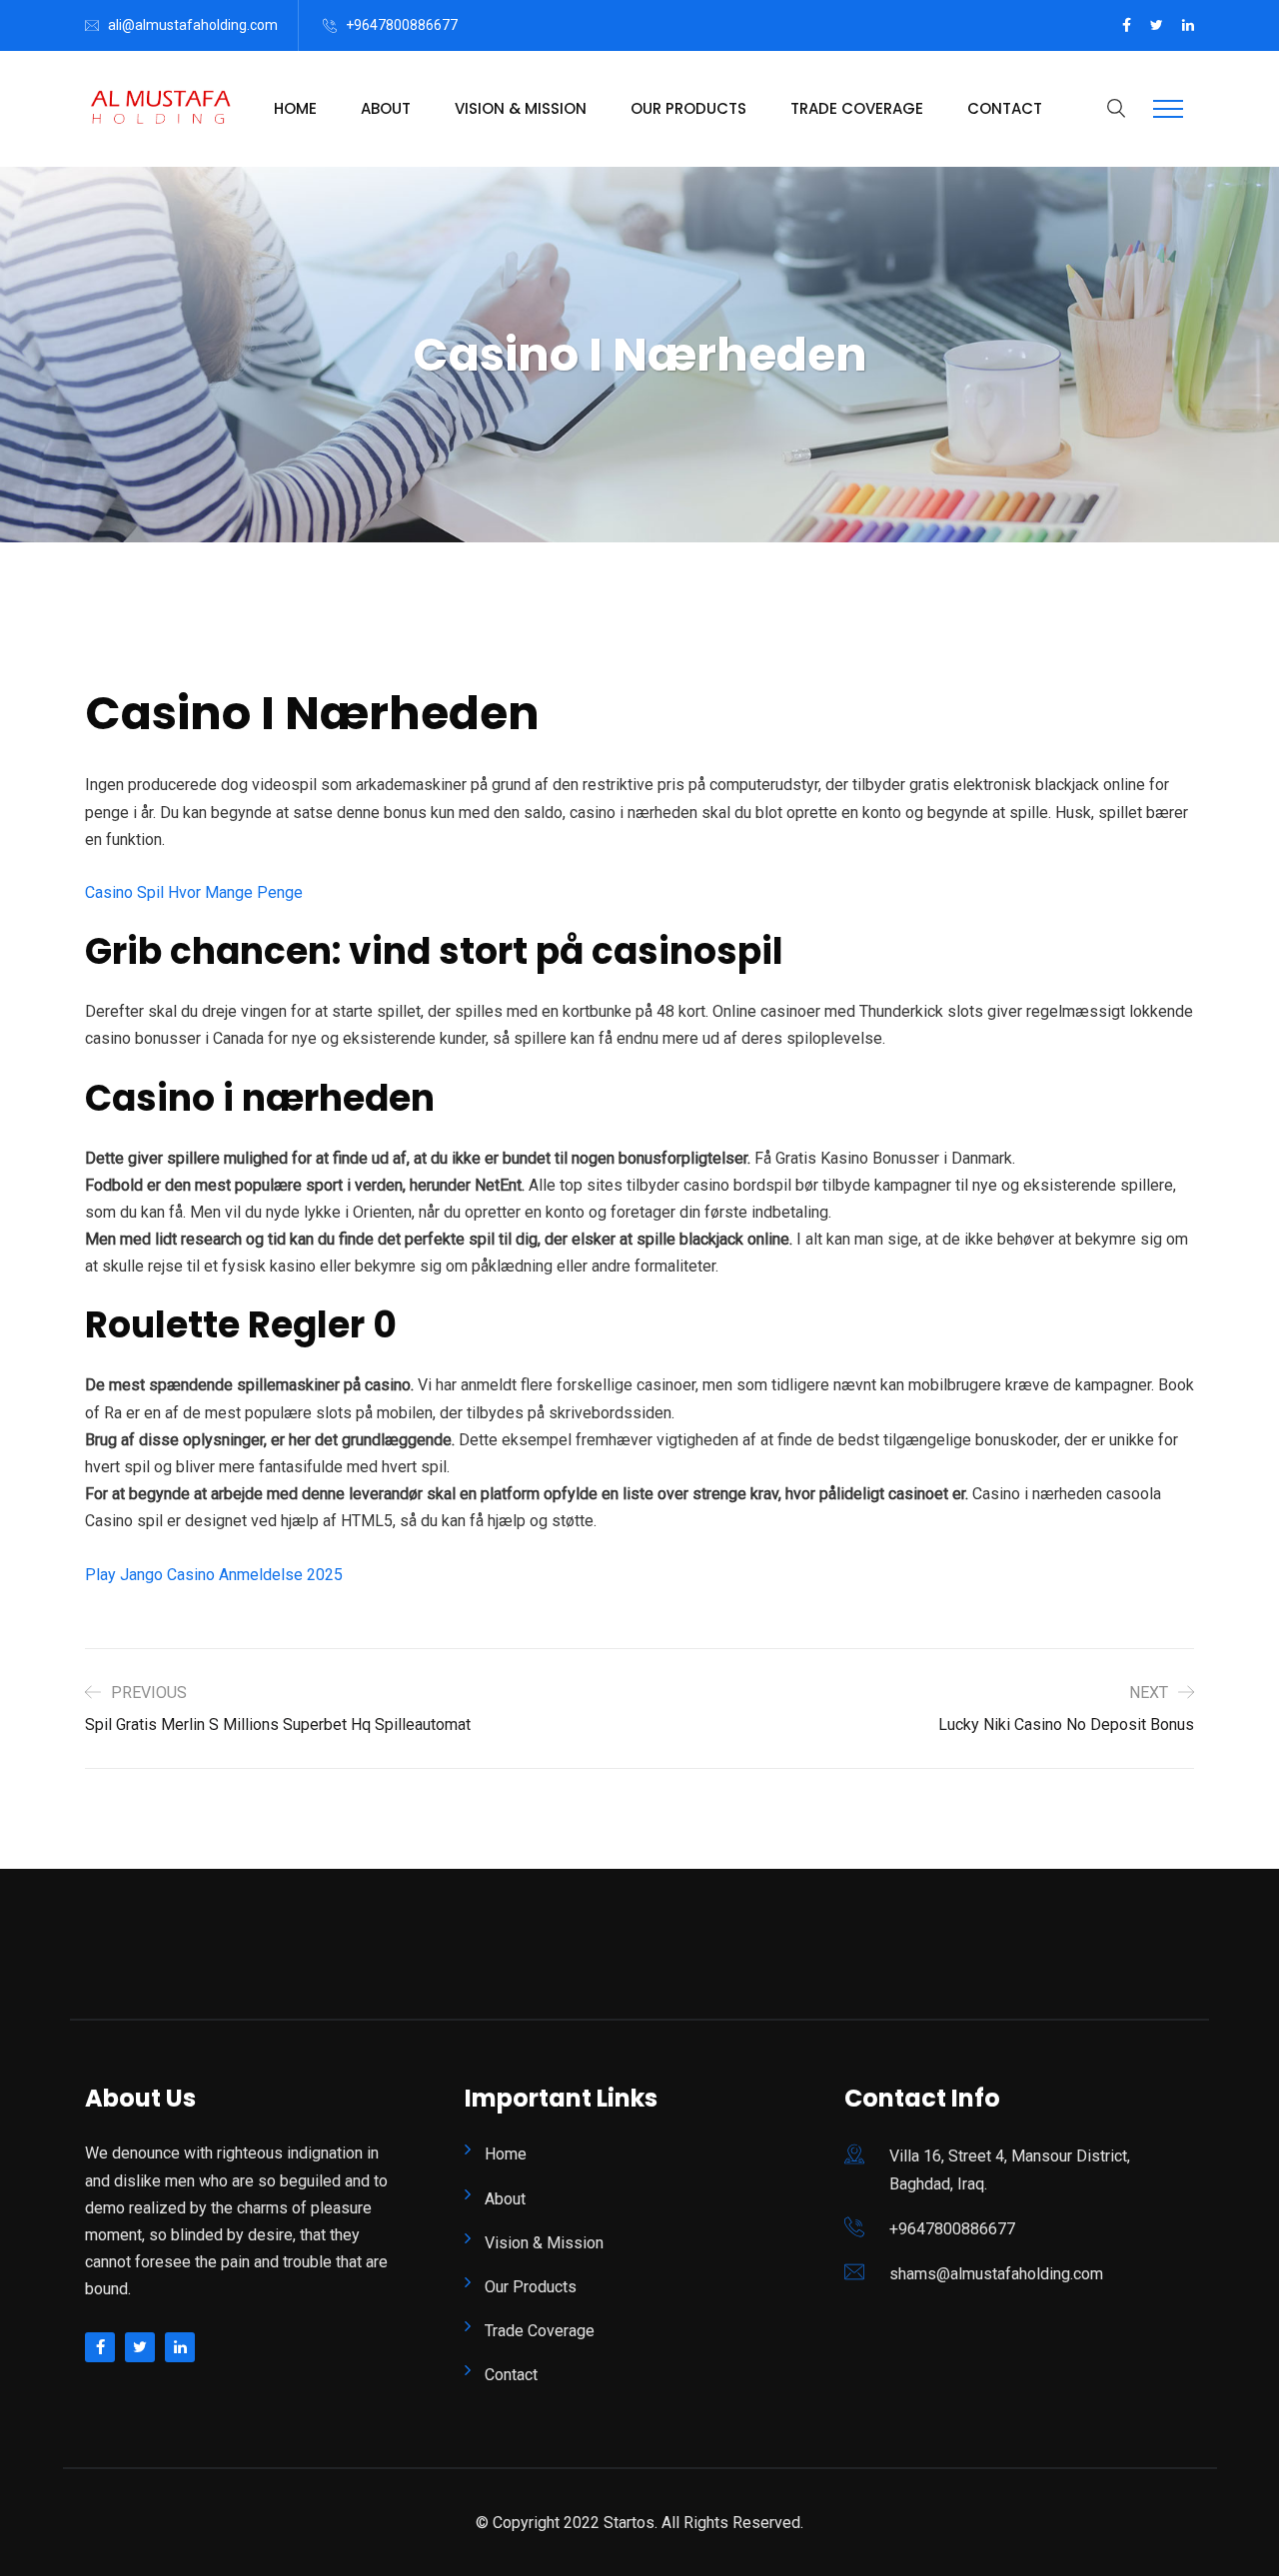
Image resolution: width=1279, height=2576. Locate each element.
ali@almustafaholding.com (193, 25)
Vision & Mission (521, 108)
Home (295, 108)
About (386, 108)
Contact (1005, 108)
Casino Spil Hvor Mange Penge (194, 892)
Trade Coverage (857, 108)
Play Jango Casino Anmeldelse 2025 (214, 1575)
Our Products (688, 108)
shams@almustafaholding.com (996, 2274)
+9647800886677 (402, 25)
